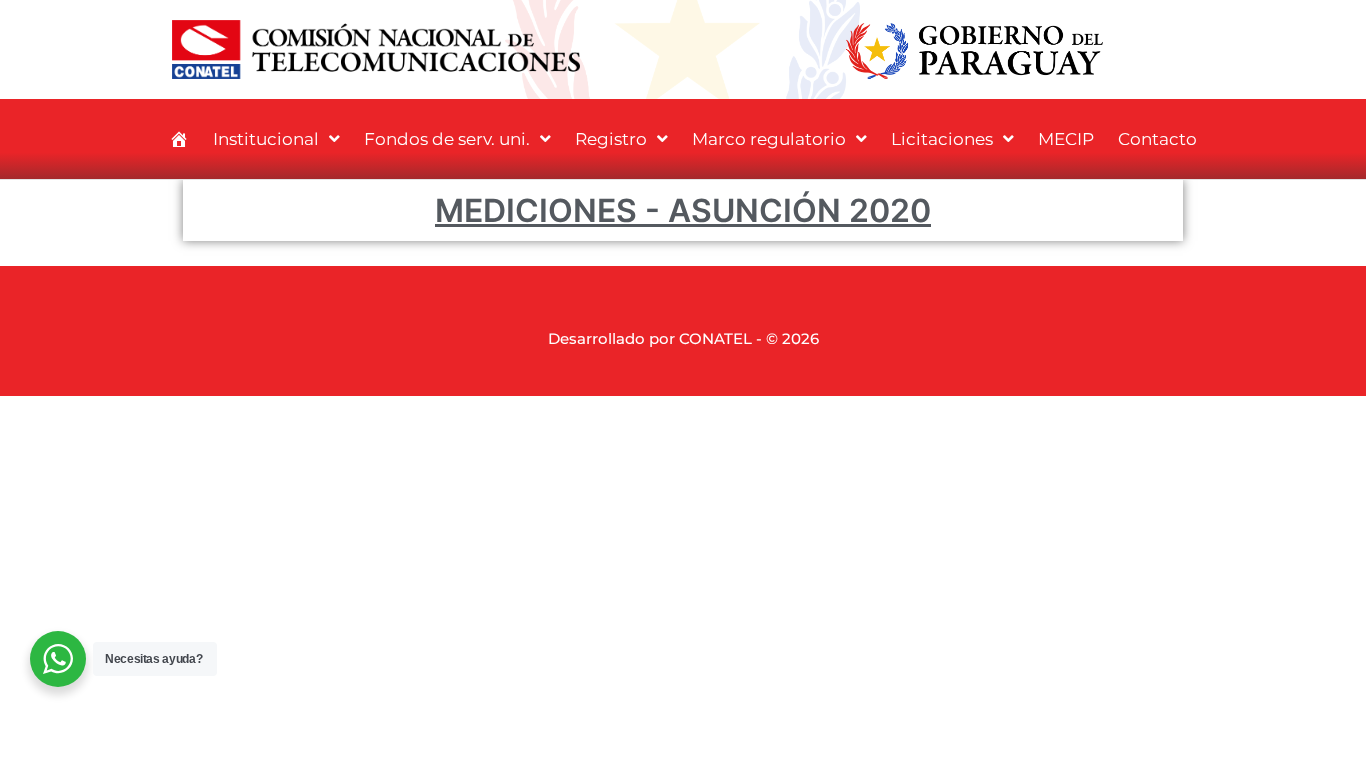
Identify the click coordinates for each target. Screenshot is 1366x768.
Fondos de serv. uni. (447, 139)
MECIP (1066, 139)
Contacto (1157, 139)
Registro (611, 139)
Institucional (266, 139)
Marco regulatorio (769, 139)
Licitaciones (942, 139)
